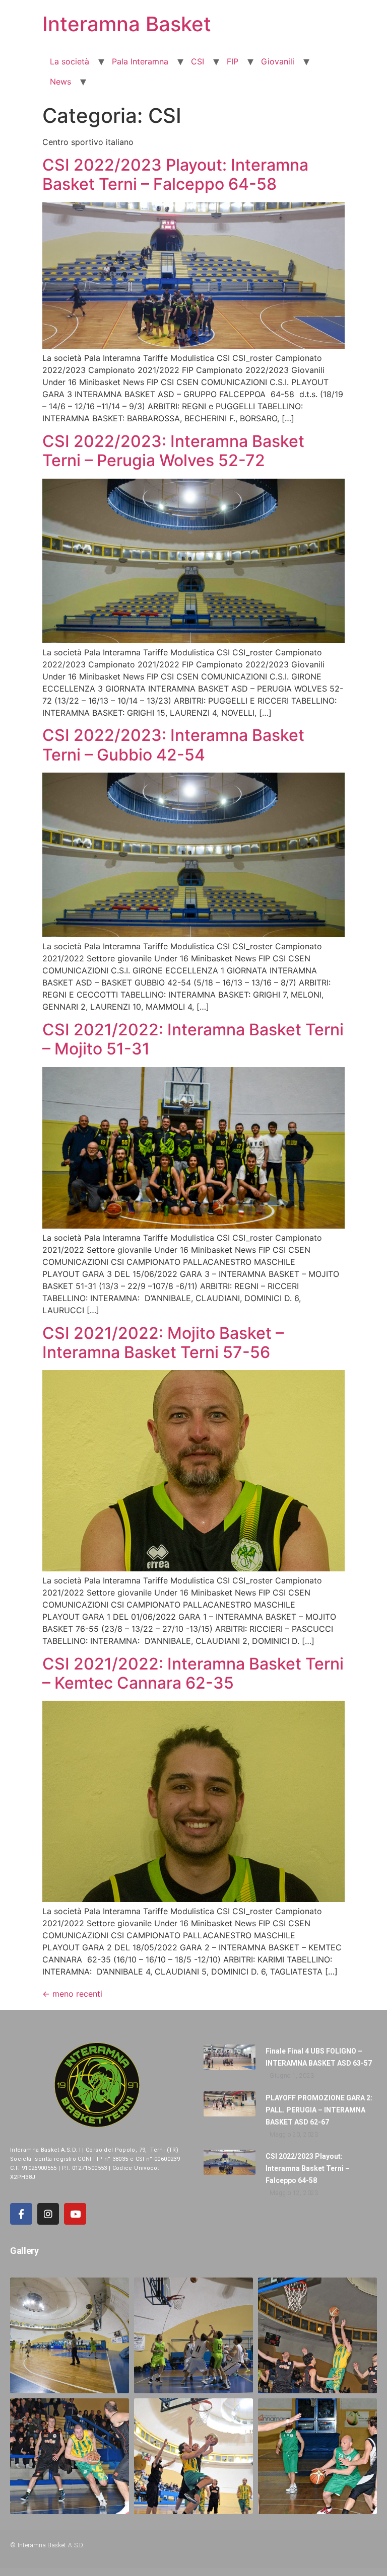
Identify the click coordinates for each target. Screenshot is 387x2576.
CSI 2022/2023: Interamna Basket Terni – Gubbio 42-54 (173, 745)
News (60, 82)
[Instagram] (48, 2214)
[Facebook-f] (21, 2214)
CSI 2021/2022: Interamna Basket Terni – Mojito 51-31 (193, 1039)
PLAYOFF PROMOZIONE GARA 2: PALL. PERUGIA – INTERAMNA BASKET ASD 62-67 (319, 2110)
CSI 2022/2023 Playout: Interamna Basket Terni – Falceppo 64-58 (175, 174)
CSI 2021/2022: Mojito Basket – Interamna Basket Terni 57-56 (163, 1343)
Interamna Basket (127, 24)
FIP (233, 61)
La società (70, 61)
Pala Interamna (140, 61)
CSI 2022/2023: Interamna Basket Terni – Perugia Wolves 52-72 (173, 451)
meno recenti (72, 1994)
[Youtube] (75, 2214)
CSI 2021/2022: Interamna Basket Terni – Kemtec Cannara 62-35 (193, 1673)
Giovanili (278, 61)
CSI (198, 61)
